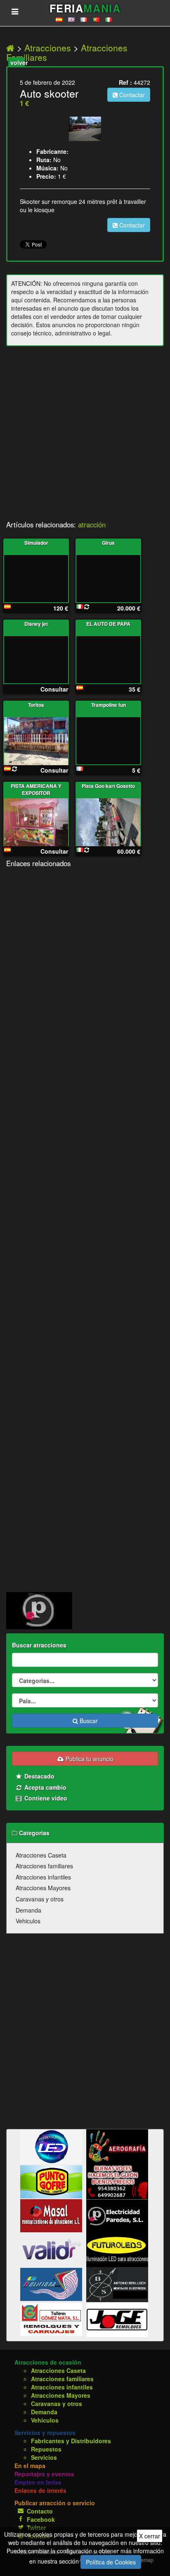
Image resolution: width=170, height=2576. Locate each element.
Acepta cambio (45, 1787)
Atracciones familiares (44, 1866)
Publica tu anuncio (89, 1759)
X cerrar (150, 2536)
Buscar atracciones (39, 1645)
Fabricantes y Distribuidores (71, 2441)
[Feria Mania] (12, 48)
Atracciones (48, 48)
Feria (85, 8)
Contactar (131, 95)
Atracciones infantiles (43, 1877)
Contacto (40, 2511)
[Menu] (15, 11)
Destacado (39, 1776)
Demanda (28, 1910)
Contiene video (45, 1798)
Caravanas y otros (40, 1899)
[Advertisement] (85, 436)
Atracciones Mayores (43, 1888)
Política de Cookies (111, 2562)
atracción (92, 524)
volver (18, 62)
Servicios (44, 2457)
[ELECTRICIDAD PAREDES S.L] (39, 1610)
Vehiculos (28, 1921)
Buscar (88, 1721)
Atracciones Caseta (41, 1855)
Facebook (41, 2519)
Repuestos (46, 2449)
